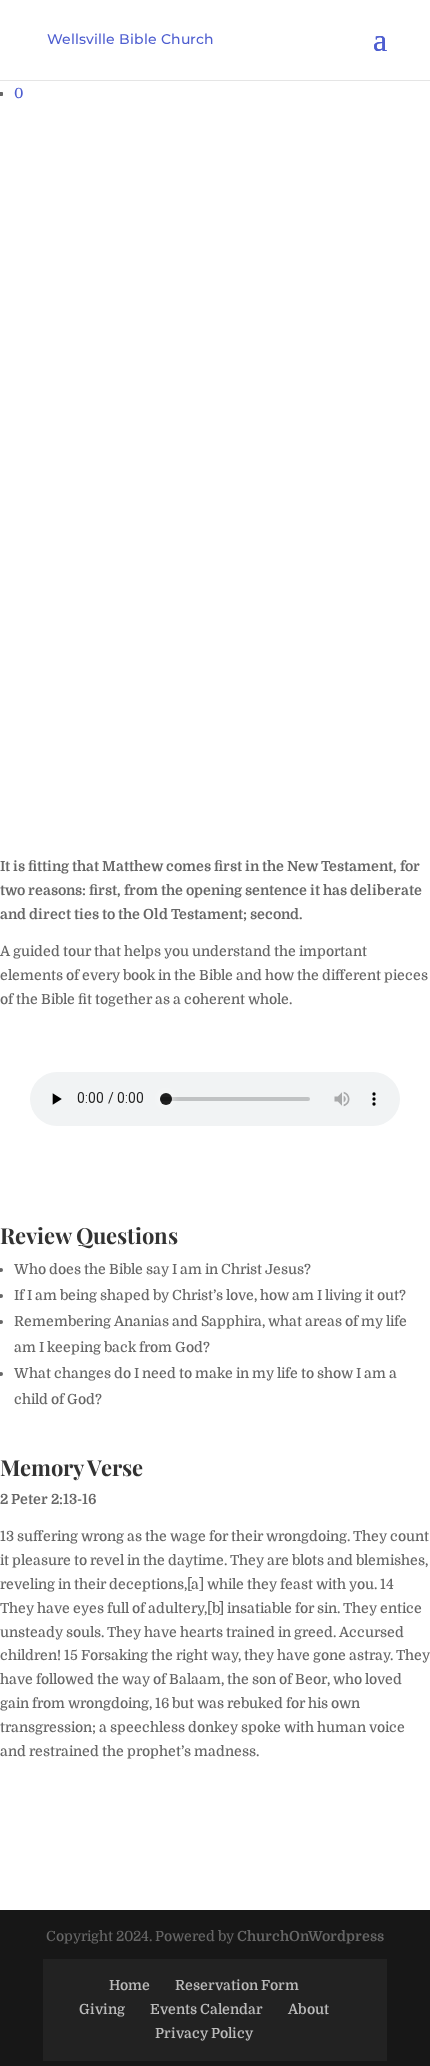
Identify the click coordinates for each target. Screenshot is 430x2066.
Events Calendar (206, 2009)
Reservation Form (237, 1985)
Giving (102, 2009)
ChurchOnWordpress (310, 1936)
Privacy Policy (204, 2033)
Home (129, 1985)
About (308, 2009)
